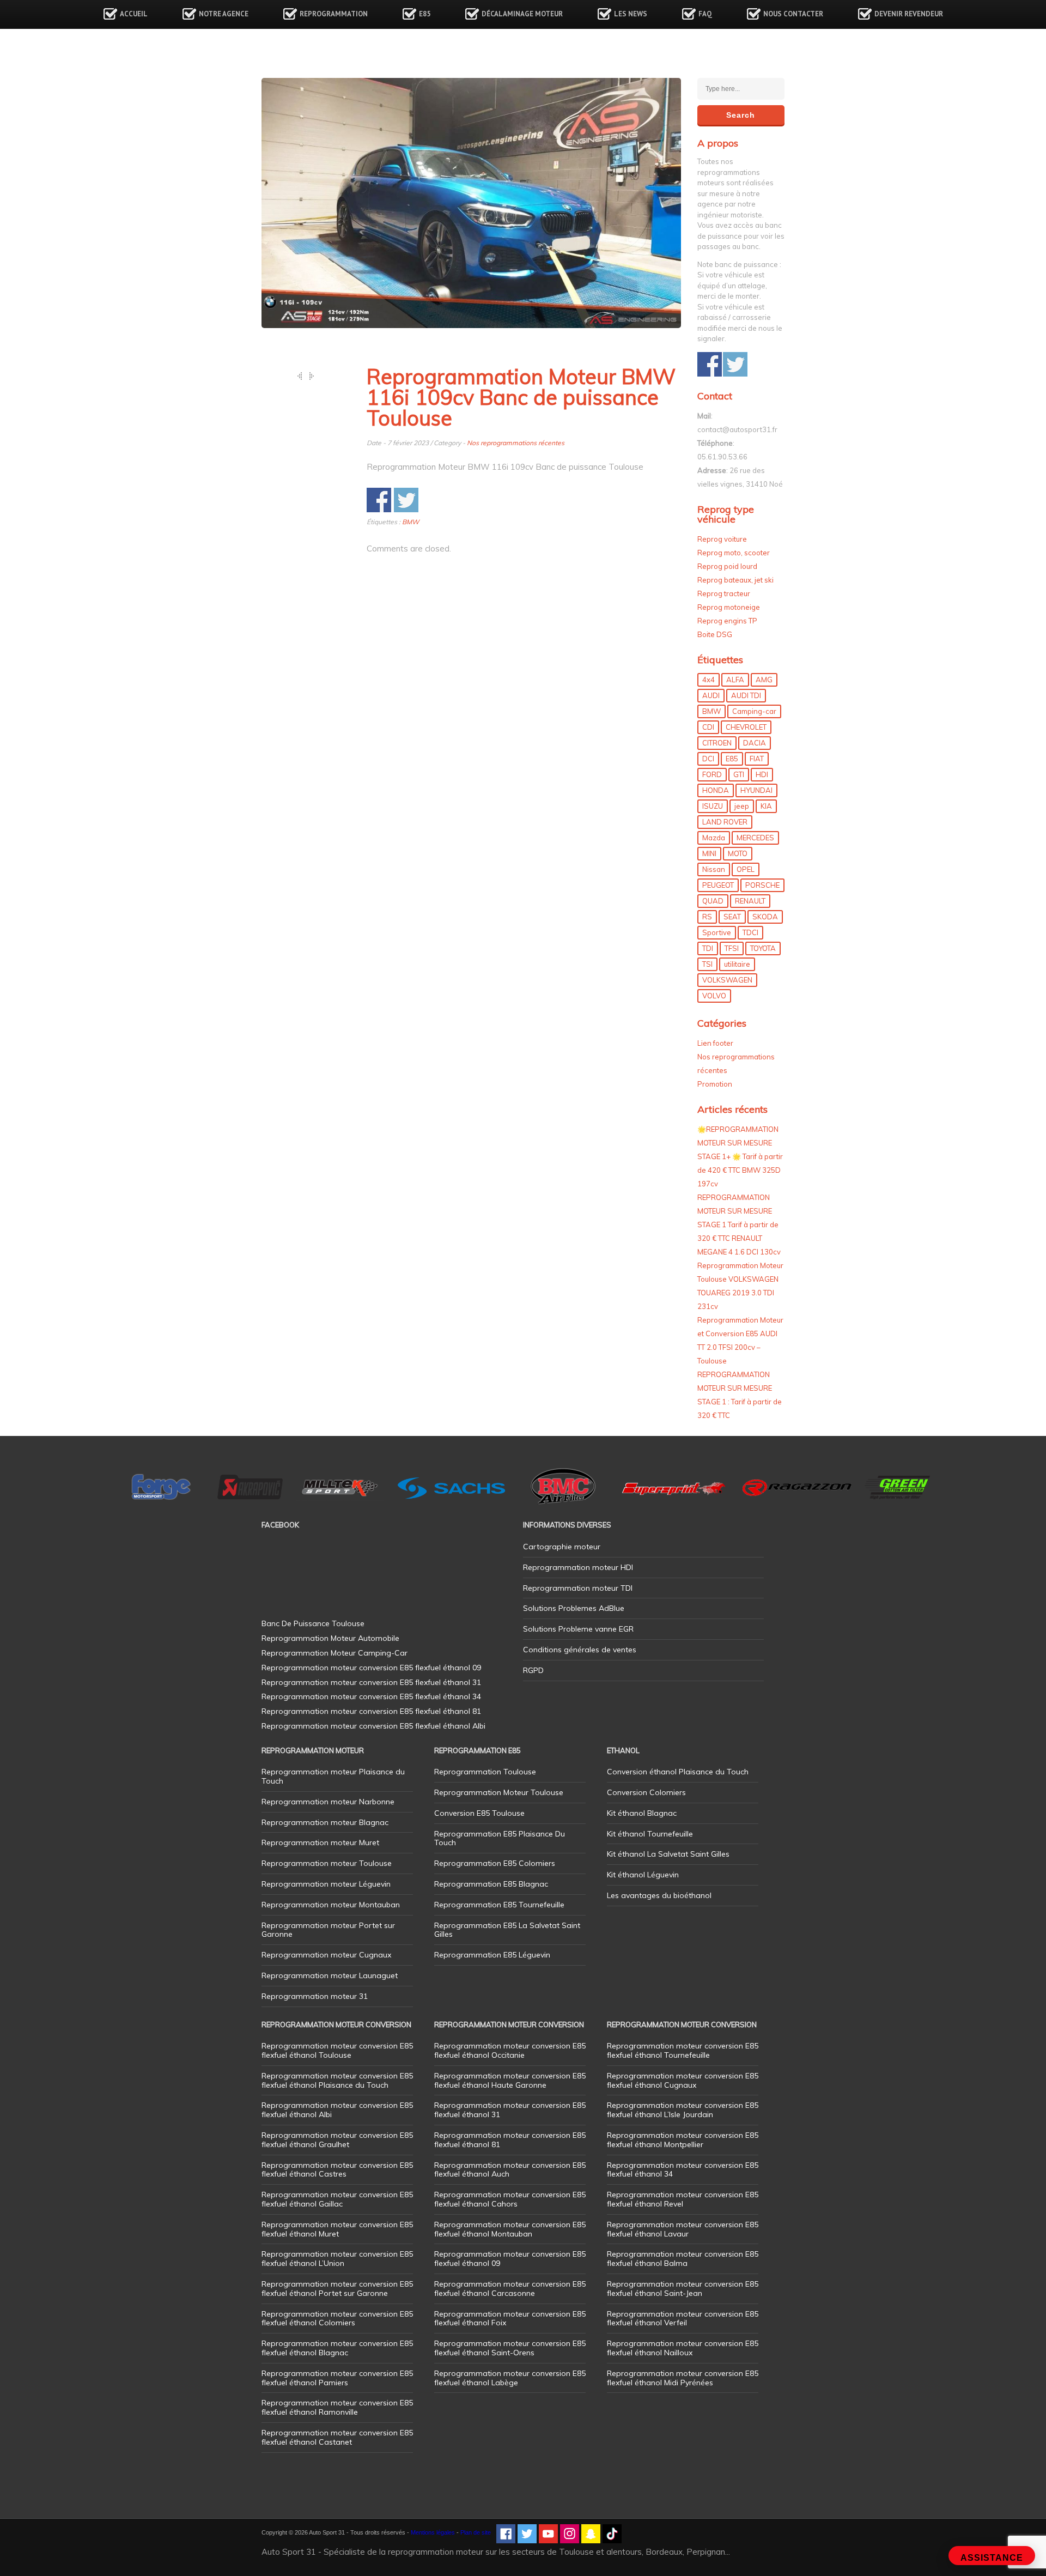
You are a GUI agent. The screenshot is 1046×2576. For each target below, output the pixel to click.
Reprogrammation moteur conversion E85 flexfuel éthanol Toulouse (337, 2050)
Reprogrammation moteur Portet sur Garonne (328, 1930)
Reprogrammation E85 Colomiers (495, 1863)
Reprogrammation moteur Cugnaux (326, 1955)
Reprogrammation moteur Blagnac (325, 1822)
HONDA (716, 790)
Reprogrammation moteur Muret (320, 1842)
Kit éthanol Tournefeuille (650, 1834)
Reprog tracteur (724, 593)
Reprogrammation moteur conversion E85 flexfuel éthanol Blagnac (337, 2348)
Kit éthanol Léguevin (643, 1875)
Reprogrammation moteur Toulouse (327, 1863)
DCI (708, 759)
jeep (742, 806)
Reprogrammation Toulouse (485, 1772)
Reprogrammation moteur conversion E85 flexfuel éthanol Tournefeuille (683, 2050)
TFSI (732, 948)
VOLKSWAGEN (727, 980)
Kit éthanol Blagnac (642, 1813)
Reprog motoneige (729, 607)
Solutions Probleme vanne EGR (578, 1629)
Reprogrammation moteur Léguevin (326, 1884)
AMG (764, 680)
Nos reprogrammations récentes (516, 443)
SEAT (732, 917)
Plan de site (476, 2532)
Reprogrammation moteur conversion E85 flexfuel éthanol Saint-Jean (683, 2289)
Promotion (715, 1084)
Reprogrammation (334, 14)
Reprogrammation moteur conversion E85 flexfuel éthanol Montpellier (683, 2140)
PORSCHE (762, 885)
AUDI (711, 695)
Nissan (714, 869)
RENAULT (750, 901)
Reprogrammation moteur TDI (578, 1588)
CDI (708, 727)
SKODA (765, 917)
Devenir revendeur (909, 14)
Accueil (134, 14)
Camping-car (754, 711)
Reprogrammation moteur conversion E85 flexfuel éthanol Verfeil (683, 2319)
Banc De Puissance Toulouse (313, 1623)
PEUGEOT (718, 885)
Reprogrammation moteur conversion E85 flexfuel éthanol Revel (683, 2199)
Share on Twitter (406, 500)
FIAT (757, 759)
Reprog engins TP (727, 621)
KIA (766, 806)
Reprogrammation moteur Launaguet (330, 1975)
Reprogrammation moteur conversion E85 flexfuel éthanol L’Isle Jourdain (683, 2110)
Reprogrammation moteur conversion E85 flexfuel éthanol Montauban (510, 2229)
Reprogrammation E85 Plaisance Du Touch (500, 1838)
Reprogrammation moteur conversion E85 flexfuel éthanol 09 (510, 2259)
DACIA (755, 743)
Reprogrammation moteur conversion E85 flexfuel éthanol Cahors (510, 2199)
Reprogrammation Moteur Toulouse (499, 1792)
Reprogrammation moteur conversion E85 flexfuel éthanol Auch (510, 2170)
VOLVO (714, 996)
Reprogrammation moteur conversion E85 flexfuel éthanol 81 (510, 2140)
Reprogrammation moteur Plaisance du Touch (333, 1776)
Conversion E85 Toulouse (479, 1813)
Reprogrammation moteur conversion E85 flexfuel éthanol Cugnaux (683, 2080)
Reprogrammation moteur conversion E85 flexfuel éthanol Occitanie (510, 2050)
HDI (762, 774)
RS (707, 917)
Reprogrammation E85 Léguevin (492, 1955)
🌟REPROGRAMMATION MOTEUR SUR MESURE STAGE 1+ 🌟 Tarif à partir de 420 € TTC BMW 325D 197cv (740, 1156)
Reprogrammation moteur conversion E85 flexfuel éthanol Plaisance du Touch (337, 2080)
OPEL (746, 869)
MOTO (738, 853)
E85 (425, 14)
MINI (709, 853)
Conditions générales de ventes (580, 1650)
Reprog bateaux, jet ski (735, 580)
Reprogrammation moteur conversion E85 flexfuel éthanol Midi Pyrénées (683, 2378)
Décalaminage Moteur (522, 14)
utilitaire (737, 964)
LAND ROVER (725, 822)
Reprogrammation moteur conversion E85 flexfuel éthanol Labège (510, 2378)
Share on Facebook (379, 500)
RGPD (533, 1670)
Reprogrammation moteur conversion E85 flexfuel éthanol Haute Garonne (510, 2080)
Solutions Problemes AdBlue (574, 1608)
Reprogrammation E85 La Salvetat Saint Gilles (507, 1930)
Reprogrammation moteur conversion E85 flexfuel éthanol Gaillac (337, 2199)
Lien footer (715, 1043)
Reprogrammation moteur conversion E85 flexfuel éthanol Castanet (337, 2437)
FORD (712, 774)
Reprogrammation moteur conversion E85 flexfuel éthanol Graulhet (337, 2140)
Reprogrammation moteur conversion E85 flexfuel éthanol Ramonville (337, 2407)
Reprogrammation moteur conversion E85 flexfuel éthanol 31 (510, 2110)
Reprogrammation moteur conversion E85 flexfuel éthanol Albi (337, 2110)
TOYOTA (763, 948)
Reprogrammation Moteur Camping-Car (335, 1653)
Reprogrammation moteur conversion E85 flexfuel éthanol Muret (337, 2229)
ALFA (735, 680)
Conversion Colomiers (646, 1792)
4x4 (709, 680)
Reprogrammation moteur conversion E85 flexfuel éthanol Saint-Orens (510, 2348)
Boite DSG (715, 634)
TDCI (750, 932)
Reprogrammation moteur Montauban (331, 1905)
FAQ (705, 14)
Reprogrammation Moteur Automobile (330, 1638)
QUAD (713, 901)
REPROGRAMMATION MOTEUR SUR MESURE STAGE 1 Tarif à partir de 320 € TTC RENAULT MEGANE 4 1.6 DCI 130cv (739, 1225)
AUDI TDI (746, 695)
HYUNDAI (756, 790)
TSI (707, 964)
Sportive (717, 932)
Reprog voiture (722, 539)
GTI (739, 774)
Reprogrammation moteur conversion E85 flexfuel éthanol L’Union (337, 2259)
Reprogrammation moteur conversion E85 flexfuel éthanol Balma (683, 2259)
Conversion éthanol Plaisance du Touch (678, 1772)
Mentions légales (433, 2532)
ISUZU (713, 806)
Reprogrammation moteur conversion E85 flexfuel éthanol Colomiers (337, 2319)
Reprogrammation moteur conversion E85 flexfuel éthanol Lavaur (683, 2229)
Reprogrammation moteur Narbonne (328, 1802)
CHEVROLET (746, 727)
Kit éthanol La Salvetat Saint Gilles (668, 1854)
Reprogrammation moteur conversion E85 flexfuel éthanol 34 (683, 2170)
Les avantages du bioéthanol (659, 1895)
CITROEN (717, 743)
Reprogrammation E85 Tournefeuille (499, 1905)
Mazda (714, 838)
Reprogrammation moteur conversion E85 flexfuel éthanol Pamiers (337, 2378)
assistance (992, 2558)
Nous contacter (793, 14)
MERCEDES (755, 838)
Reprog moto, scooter (734, 553)
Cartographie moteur (562, 1547)
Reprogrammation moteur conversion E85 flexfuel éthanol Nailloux (683, 2348)
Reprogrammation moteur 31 (315, 1996)
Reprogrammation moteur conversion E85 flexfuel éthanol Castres (337, 2170)
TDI (708, 948)
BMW (411, 522)
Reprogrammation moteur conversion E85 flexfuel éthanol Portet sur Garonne (337, 2289)
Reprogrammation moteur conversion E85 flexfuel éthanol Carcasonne (510, 2289)
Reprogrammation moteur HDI (578, 1567)
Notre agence (224, 14)
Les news (631, 14)
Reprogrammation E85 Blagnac (491, 1884)
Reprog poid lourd (727, 566)
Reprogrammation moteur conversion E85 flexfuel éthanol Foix (510, 2319)
